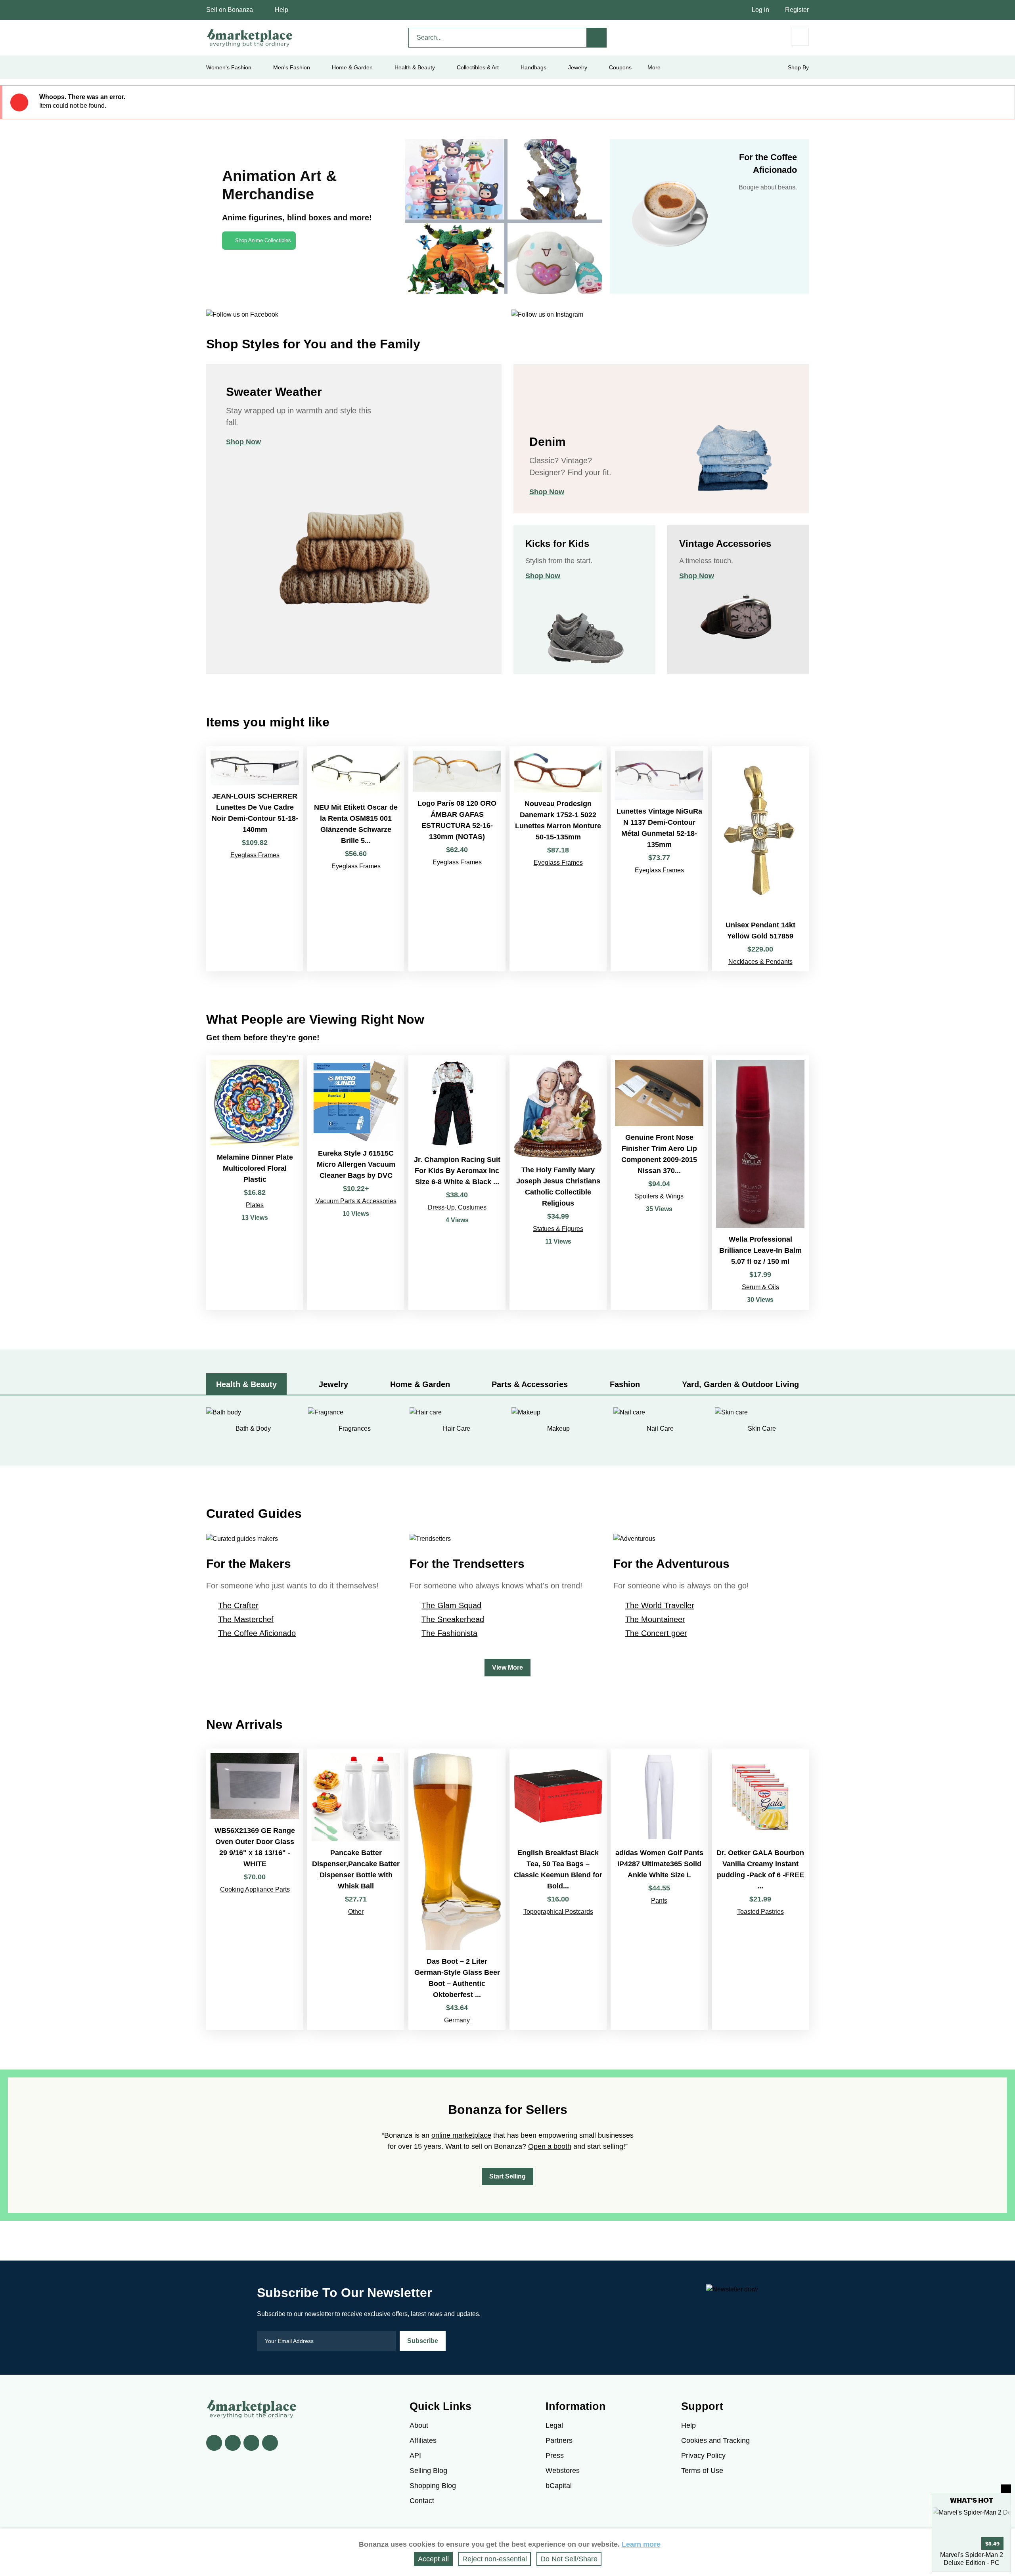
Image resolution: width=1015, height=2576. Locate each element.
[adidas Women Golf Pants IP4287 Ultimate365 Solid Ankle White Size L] (659, 1889)
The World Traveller (660, 1605)
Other (356, 1912)
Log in (760, 10)
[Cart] (800, 37)
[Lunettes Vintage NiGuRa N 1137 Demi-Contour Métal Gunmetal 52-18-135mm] (659, 859)
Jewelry (578, 67)
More (654, 67)
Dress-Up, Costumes (457, 1207)
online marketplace (461, 2135)
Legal (554, 2425)
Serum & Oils (760, 1287)
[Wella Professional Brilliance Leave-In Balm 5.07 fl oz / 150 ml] (760, 1183)
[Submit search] (597, 38)
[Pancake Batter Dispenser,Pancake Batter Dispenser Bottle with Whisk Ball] (356, 1889)
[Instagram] (270, 2443)
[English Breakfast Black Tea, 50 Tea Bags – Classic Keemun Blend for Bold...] (558, 1889)
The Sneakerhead (453, 1619)
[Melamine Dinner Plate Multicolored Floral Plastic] (255, 1183)
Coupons (620, 67)
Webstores (563, 2471)
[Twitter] (233, 2443)
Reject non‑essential (495, 2559)
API (415, 2456)
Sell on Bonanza (230, 10)
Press (555, 2456)
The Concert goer (656, 1633)
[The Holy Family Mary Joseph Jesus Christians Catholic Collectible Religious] (558, 1183)
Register (797, 10)
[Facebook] (214, 2443)
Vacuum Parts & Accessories (356, 1201)
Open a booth (550, 2146)
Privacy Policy (703, 2456)
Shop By (798, 67)
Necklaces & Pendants (760, 962)
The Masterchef (246, 1619)
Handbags (533, 67)
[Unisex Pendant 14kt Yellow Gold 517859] (760, 859)
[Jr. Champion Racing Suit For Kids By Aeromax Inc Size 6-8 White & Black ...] (457, 1183)
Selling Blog (428, 2471)
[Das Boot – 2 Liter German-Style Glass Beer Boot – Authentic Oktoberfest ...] (457, 1889)
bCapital (559, 2486)
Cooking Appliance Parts (255, 1889)
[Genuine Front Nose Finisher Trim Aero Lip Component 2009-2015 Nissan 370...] (659, 1183)
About (419, 2425)
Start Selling (507, 2176)
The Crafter (238, 1605)
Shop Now (243, 442)
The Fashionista (449, 1633)
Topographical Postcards (558, 1912)
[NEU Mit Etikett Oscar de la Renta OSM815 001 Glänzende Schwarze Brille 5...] (356, 859)
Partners (559, 2440)
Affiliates (423, 2440)
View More (507, 1667)
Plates (255, 1205)
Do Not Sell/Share (569, 2559)
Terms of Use (702, 2471)
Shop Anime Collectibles (263, 240)
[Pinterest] (251, 2443)
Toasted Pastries (760, 1912)
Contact (422, 2501)
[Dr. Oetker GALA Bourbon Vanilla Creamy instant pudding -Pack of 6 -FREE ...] (760, 1889)
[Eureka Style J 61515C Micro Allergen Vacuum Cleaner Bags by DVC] (356, 1183)
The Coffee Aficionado (257, 1633)
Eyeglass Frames (255, 855)
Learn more (641, 2544)
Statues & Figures (558, 1229)
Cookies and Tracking (715, 2440)
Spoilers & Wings (659, 1196)
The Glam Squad (451, 1605)
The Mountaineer (655, 1619)
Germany (457, 2020)
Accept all (433, 2559)
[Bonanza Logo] (250, 38)
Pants (659, 1900)
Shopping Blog (433, 2486)
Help (282, 10)
